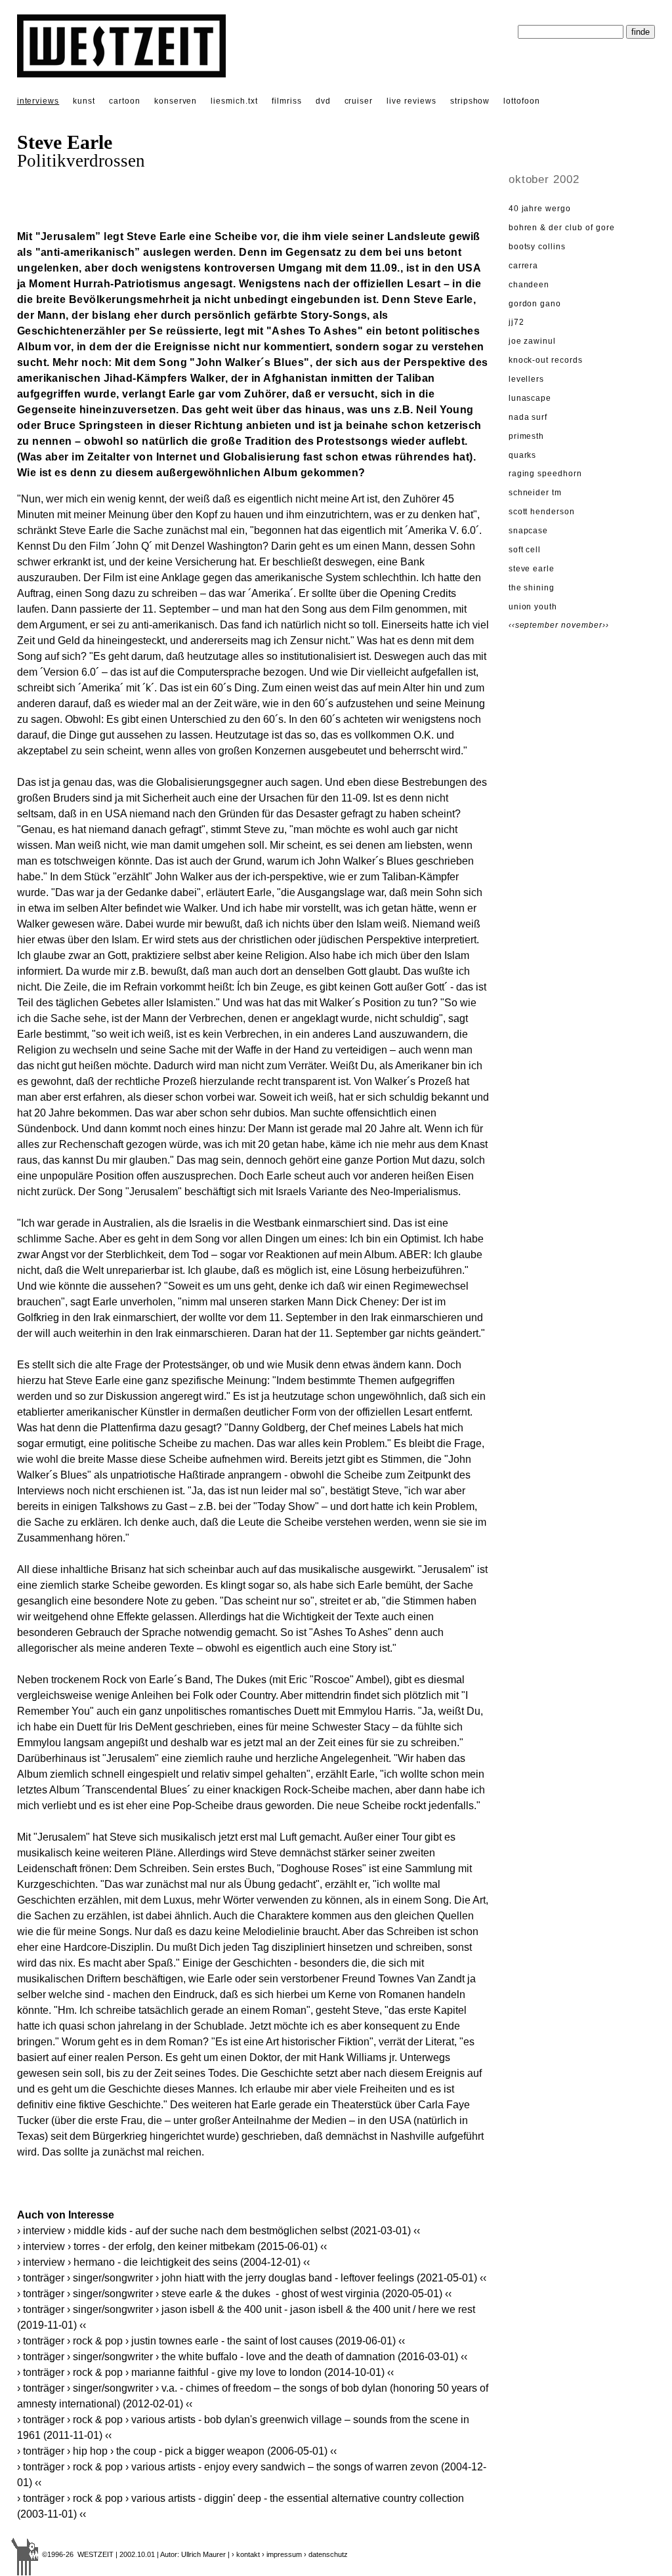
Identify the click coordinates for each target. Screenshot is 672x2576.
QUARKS (523, 455)
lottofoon (522, 101)
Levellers (527, 379)
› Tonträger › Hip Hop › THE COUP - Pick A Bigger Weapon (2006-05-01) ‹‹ (177, 2451)
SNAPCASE (529, 531)
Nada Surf (528, 417)
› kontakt (246, 2554)
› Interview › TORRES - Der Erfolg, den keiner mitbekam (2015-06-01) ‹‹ (172, 2246)
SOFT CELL (525, 550)
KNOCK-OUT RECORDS (546, 360)
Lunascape (530, 398)
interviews (38, 101)
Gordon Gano (535, 304)
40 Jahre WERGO (540, 209)
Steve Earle (532, 569)
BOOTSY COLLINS (537, 247)
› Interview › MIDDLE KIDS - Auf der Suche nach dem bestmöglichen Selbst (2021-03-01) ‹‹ (219, 2231)
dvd (323, 101)
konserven (176, 101)
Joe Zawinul (533, 341)
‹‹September (535, 625)
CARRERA (524, 266)
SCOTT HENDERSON (542, 512)
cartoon (125, 101)
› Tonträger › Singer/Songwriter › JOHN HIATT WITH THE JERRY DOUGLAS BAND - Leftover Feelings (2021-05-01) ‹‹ (252, 2278)
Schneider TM (535, 493)
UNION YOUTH (533, 607)
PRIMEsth (527, 436)
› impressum (282, 2554)
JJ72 (516, 322)
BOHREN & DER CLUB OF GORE (562, 228)
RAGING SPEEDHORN (545, 474)
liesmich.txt (234, 101)
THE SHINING (532, 588)
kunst (84, 101)
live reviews (411, 101)
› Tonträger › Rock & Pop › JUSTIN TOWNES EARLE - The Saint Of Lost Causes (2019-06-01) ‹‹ (211, 2341)
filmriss (287, 101)
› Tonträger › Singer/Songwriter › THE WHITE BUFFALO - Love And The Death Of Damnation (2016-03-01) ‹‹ (242, 2357)
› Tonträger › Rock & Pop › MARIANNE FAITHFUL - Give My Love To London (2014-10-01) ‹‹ (205, 2372)
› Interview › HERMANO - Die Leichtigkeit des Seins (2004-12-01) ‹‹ (163, 2262)
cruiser (359, 101)
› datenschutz (326, 2554)
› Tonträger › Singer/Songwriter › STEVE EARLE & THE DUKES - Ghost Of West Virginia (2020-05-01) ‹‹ (234, 2294)
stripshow (470, 101)
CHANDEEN (529, 285)
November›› (585, 625)
